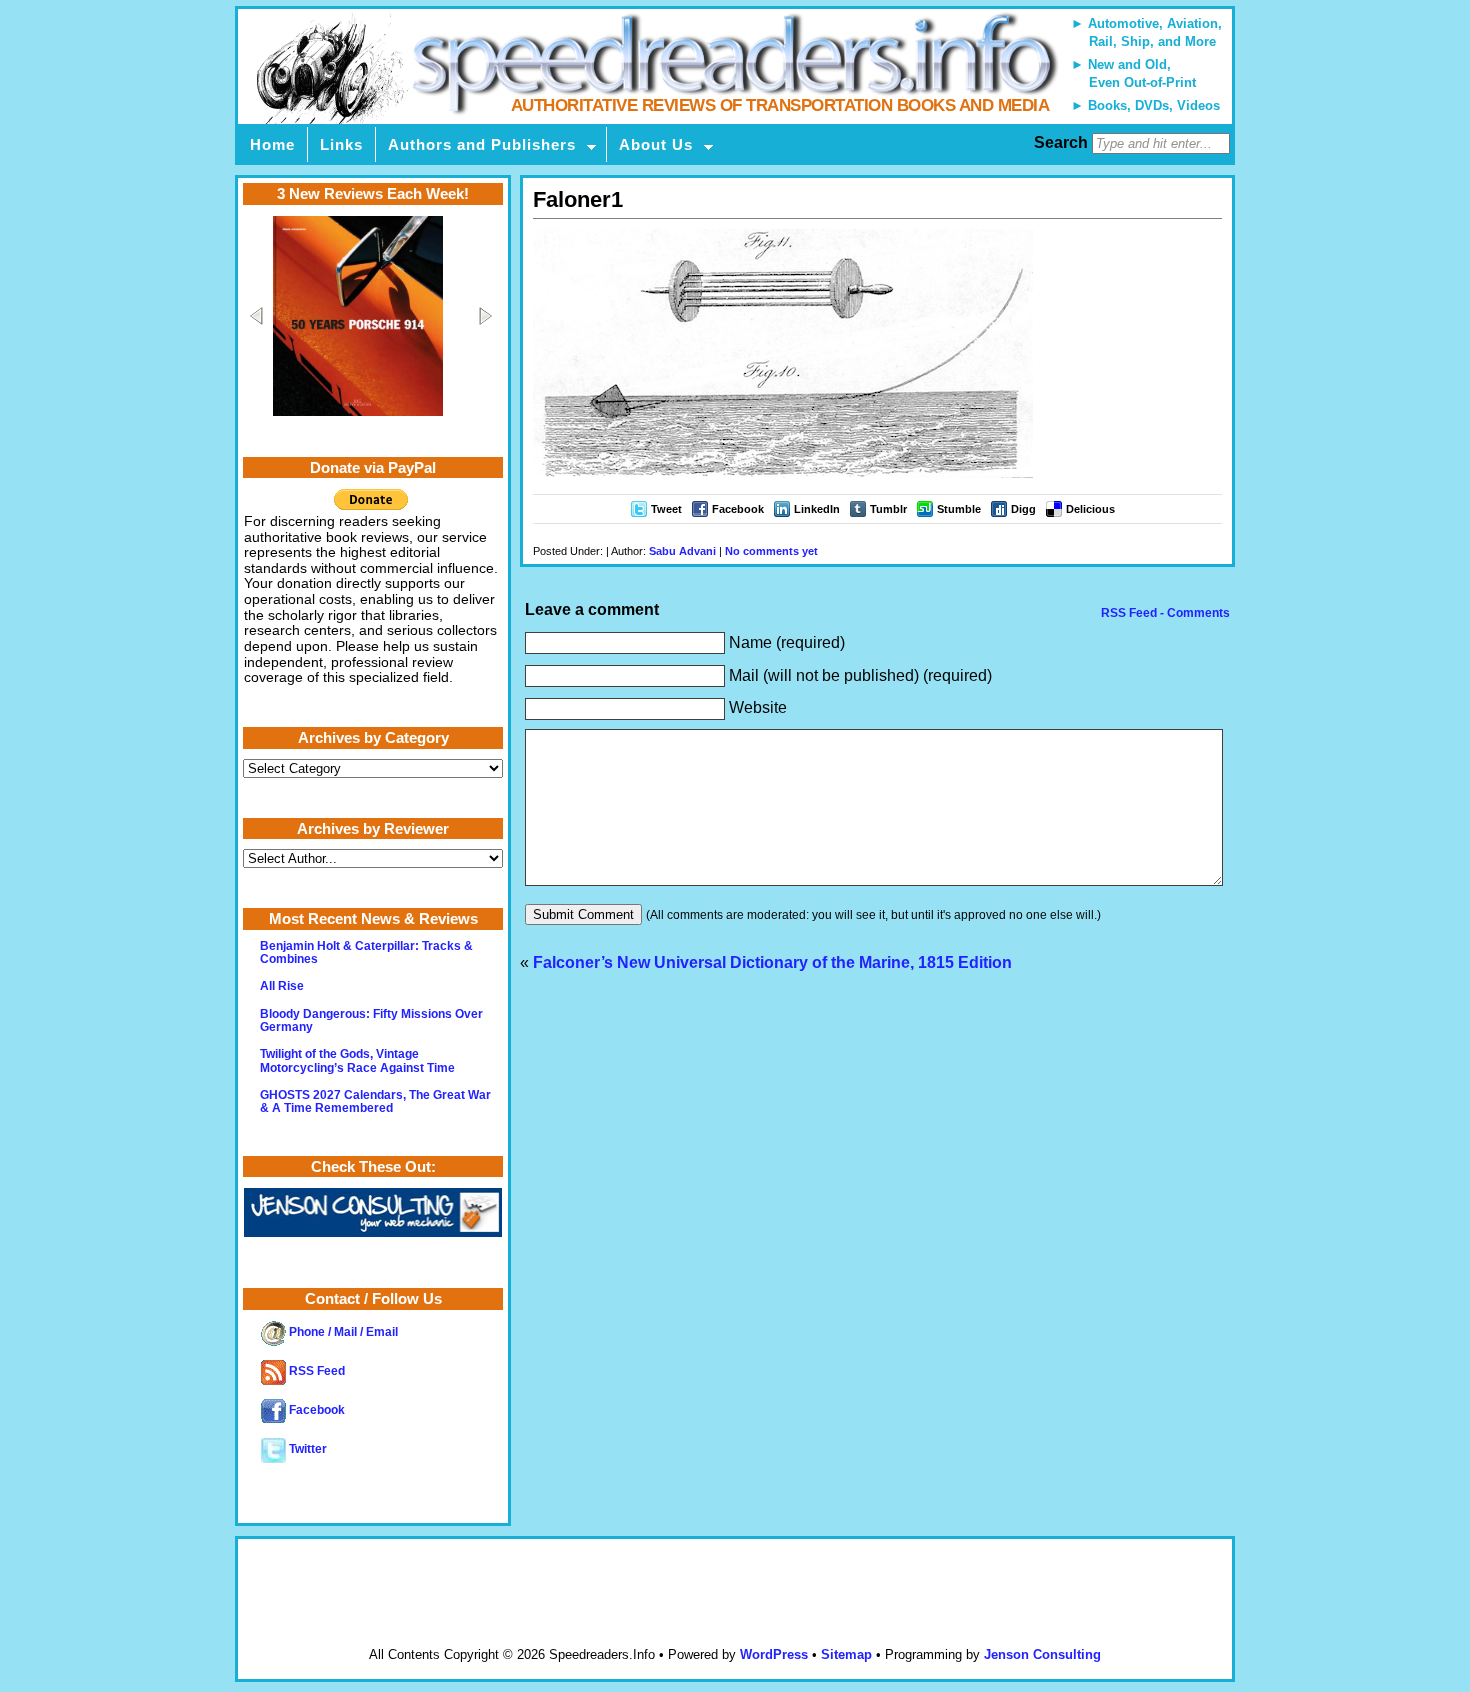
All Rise (282, 986)
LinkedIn (817, 509)
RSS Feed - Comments (1164, 613)
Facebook (738, 509)
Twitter (306, 1449)
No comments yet (771, 551)
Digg (1023, 509)
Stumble (959, 509)
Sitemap (846, 1654)
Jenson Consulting (1042, 1654)
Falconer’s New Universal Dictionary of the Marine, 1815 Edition (772, 962)
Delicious (1090, 509)
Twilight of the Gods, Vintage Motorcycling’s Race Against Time (357, 1060)
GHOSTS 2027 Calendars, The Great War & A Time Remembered (375, 1101)
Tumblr (888, 509)
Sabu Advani (682, 551)
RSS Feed (315, 1371)
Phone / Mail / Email (342, 1332)
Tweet (666, 509)
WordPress (774, 1654)
